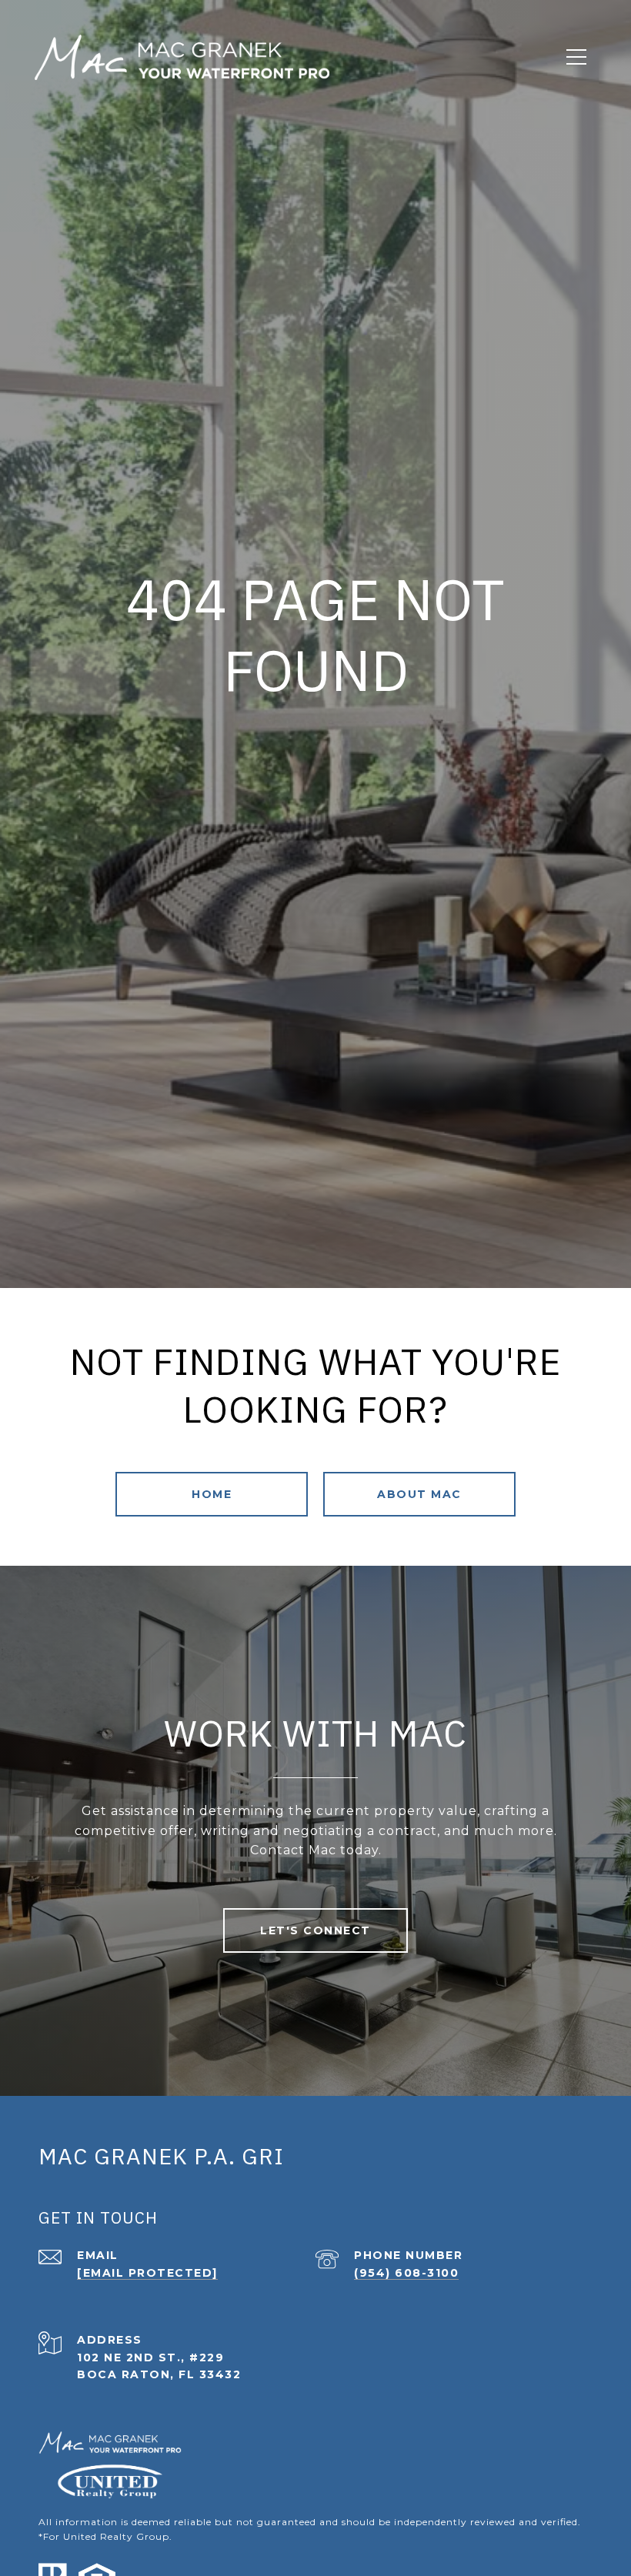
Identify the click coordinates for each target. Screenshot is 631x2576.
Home (212, 1494)
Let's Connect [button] (315, 1930)
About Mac (419, 1494)
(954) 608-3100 (406, 2273)
